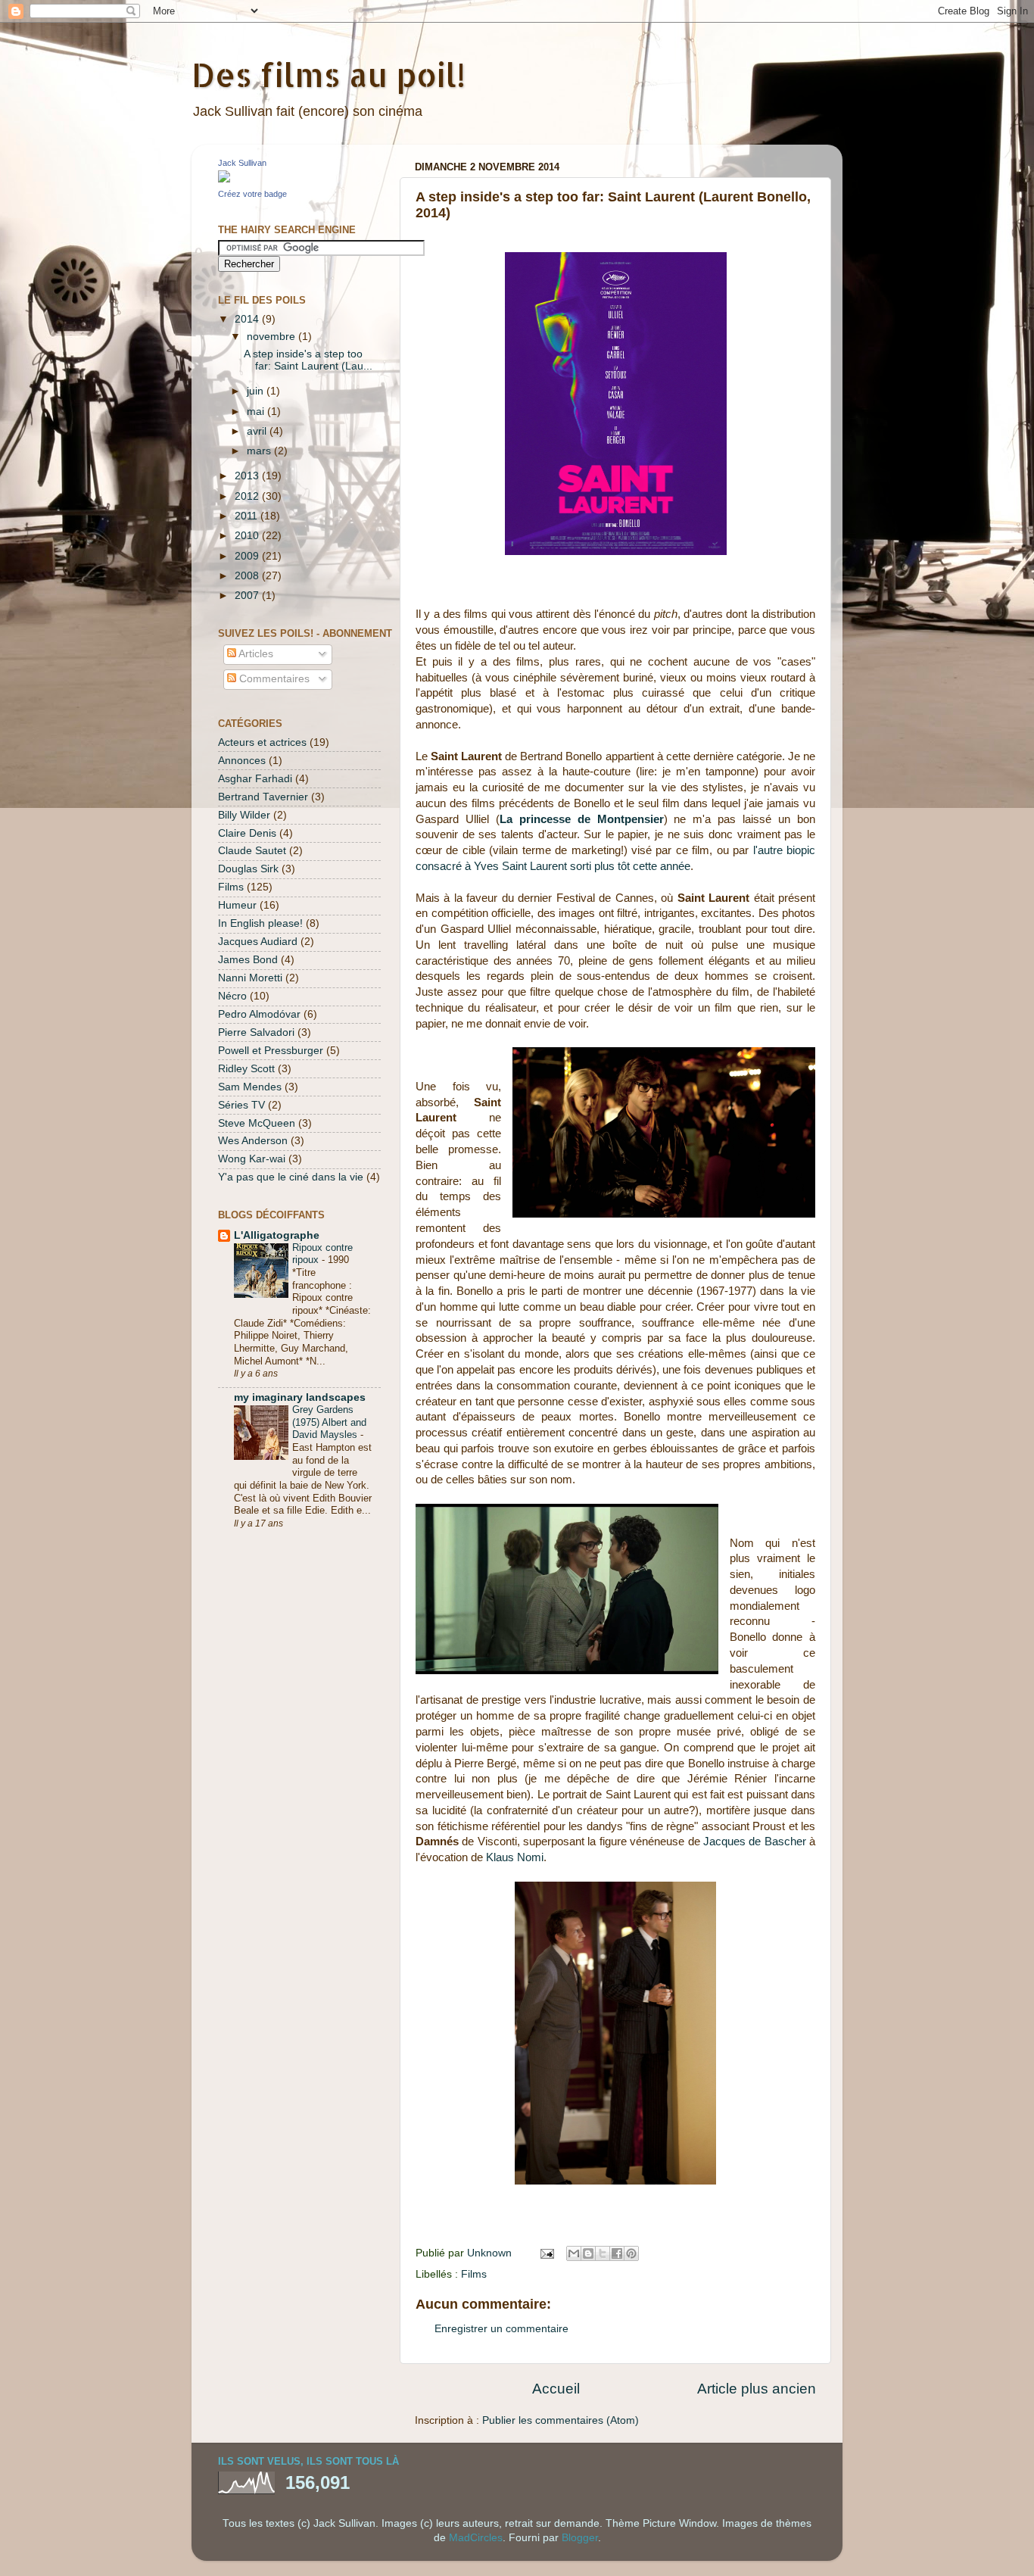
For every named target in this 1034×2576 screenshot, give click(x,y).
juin (257, 391)
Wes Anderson (253, 1141)
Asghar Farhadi (255, 779)
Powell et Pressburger (271, 1051)
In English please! (260, 923)
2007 (248, 596)
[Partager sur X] (603, 2253)
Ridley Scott (246, 1069)
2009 (248, 556)
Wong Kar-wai (252, 1159)
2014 (248, 319)
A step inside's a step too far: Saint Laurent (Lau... (308, 360)
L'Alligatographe (277, 1235)
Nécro (232, 996)
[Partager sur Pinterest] (631, 2253)
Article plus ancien (757, 2389)
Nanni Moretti (250, 978)
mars (260, 451)
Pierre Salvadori (256, 1032)
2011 (248, 516)
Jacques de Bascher (755, 1842)
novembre (273, 337)
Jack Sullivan (242, 163)
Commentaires (273, 679)
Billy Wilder (244, 815)
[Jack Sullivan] (224, 179)
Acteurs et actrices (262, 742)
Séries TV (241, 1105)
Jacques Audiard (258, 942)
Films (474, 2274)
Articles (255, 654)
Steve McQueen (257, 1123)
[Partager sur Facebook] (617, 2253)
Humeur (237, 905)
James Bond (248, 960)
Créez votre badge (252, 194)
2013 (248, 476)
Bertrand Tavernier (263, 797)
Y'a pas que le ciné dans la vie (291, 1177)
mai (257, 412)
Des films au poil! (329, 75)
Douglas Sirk (248, 869)
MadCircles (476, 2538)
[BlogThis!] (588, 2253)
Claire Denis (247, 833)
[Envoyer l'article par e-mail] (546, 2253)
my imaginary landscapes (300, 1397)
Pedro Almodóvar (259, 1014)
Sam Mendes (250, 1087)
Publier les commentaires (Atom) (561, 2420)
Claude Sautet (252, 851)
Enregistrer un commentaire (501, 2329)
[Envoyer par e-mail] (574, 2253)
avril (258, 431)
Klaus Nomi (515, 1857)
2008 (248, 576)
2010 (248, 536)
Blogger (580, 2538)
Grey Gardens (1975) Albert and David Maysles (329, 1422)
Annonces (242, 761)
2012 (248, 496)
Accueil (556, 2389)
